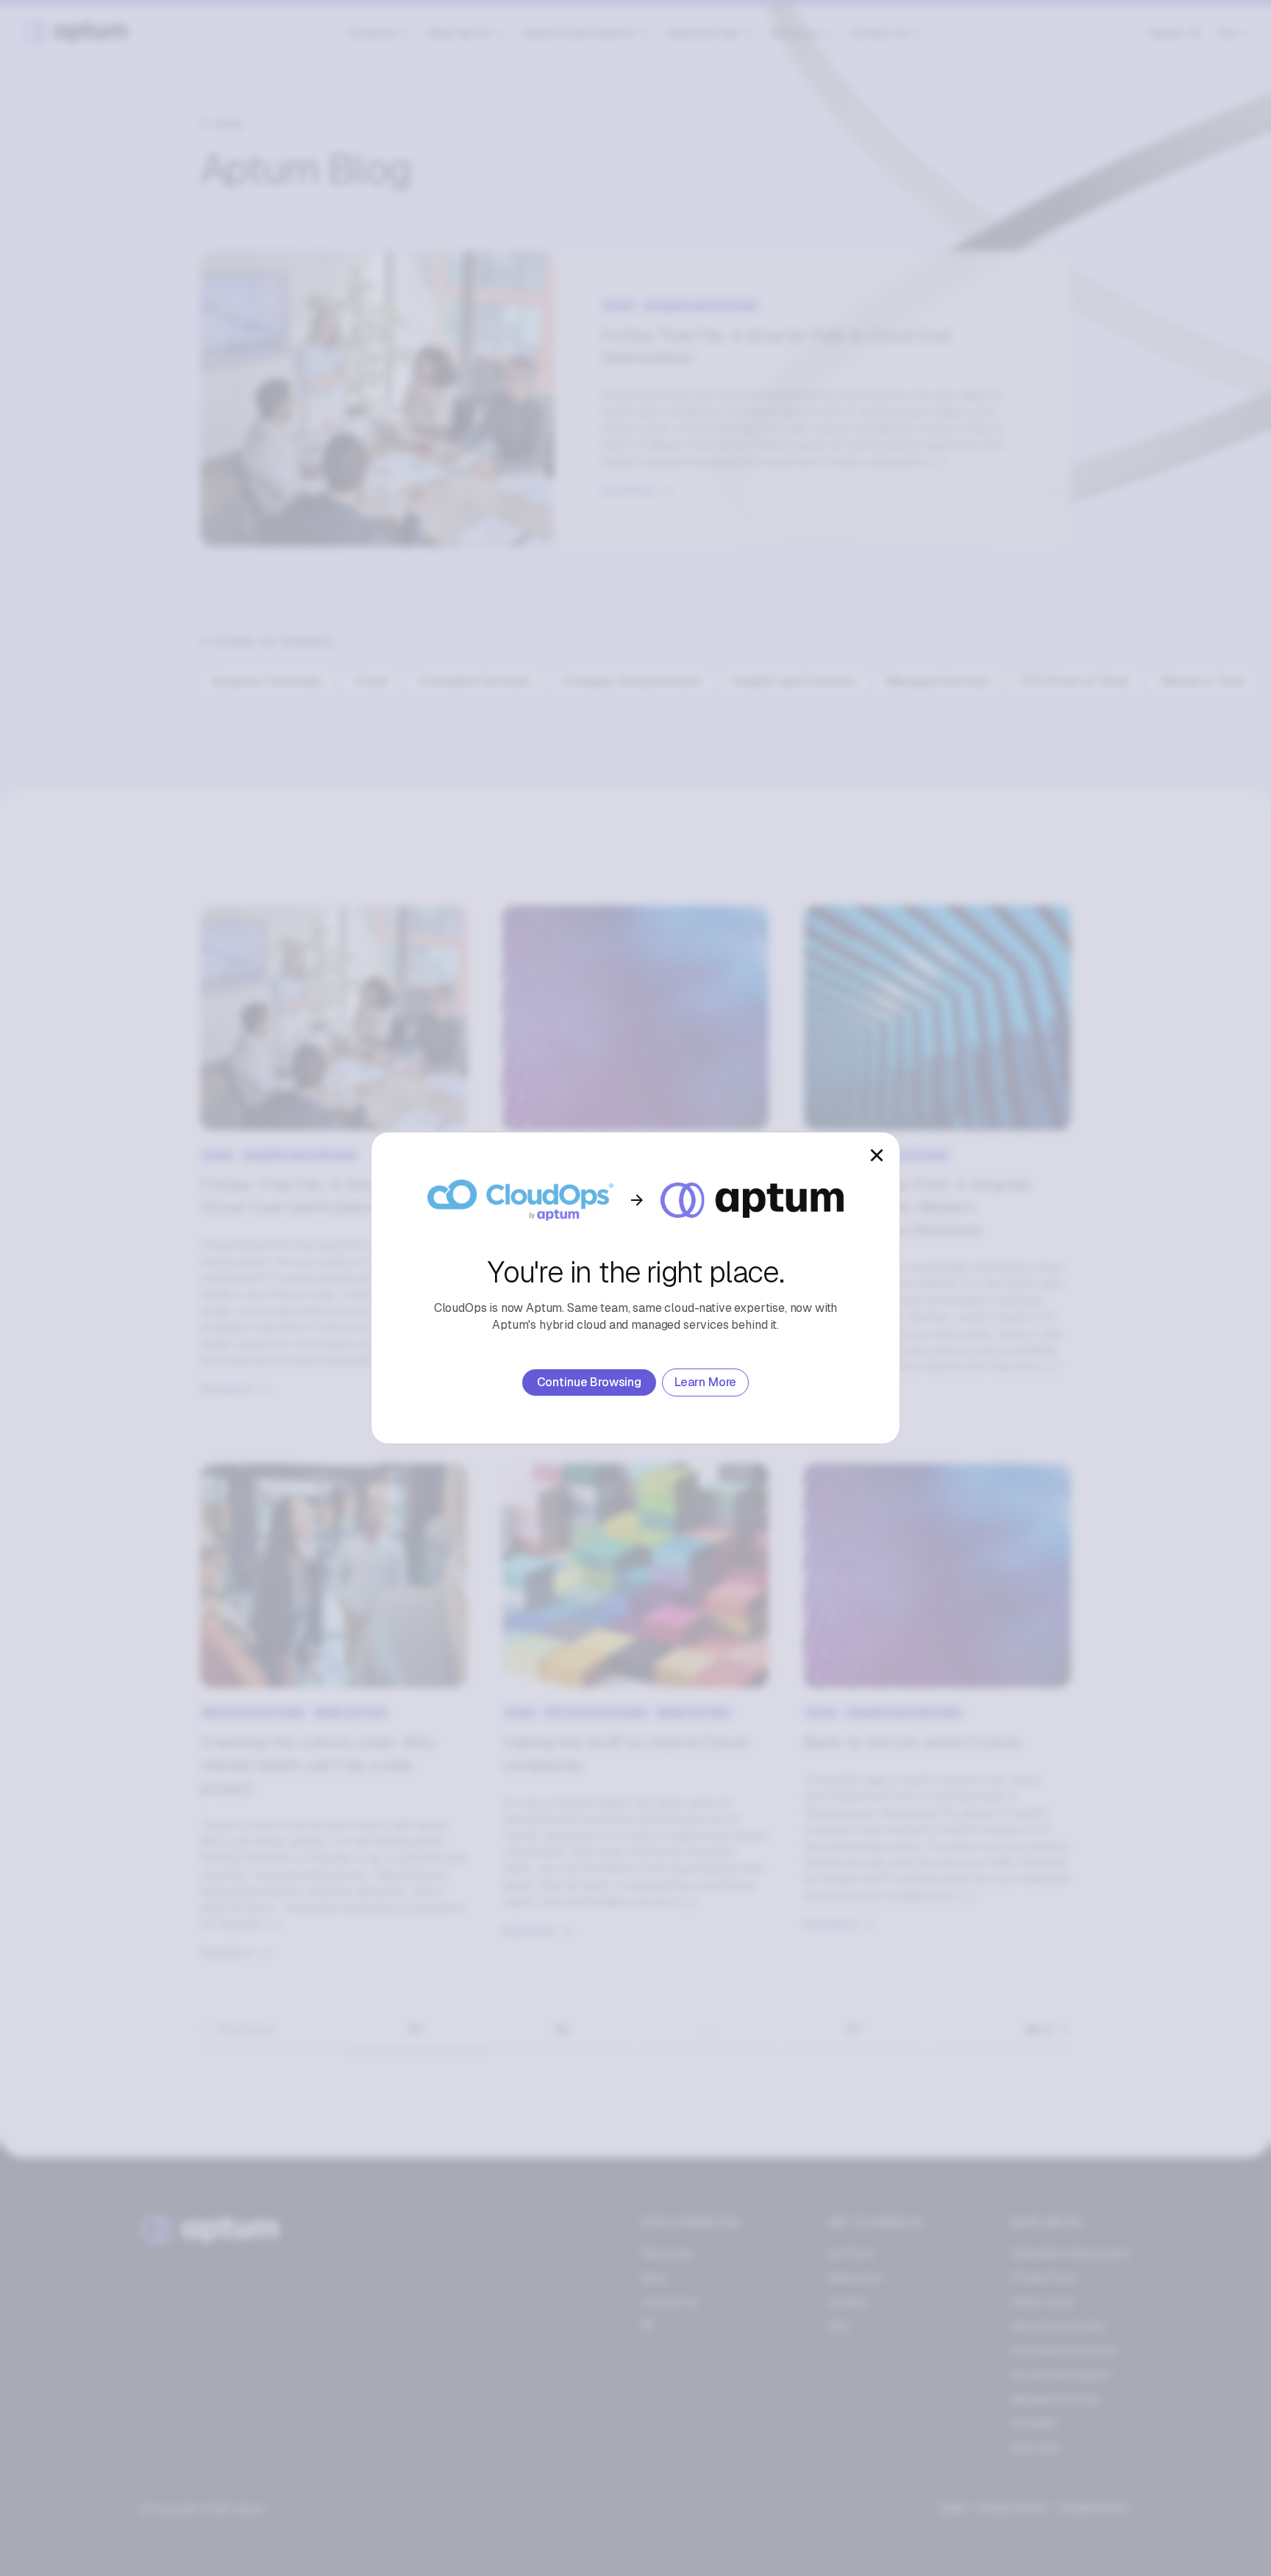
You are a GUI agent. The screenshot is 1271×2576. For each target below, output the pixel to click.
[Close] (877, 1155)
